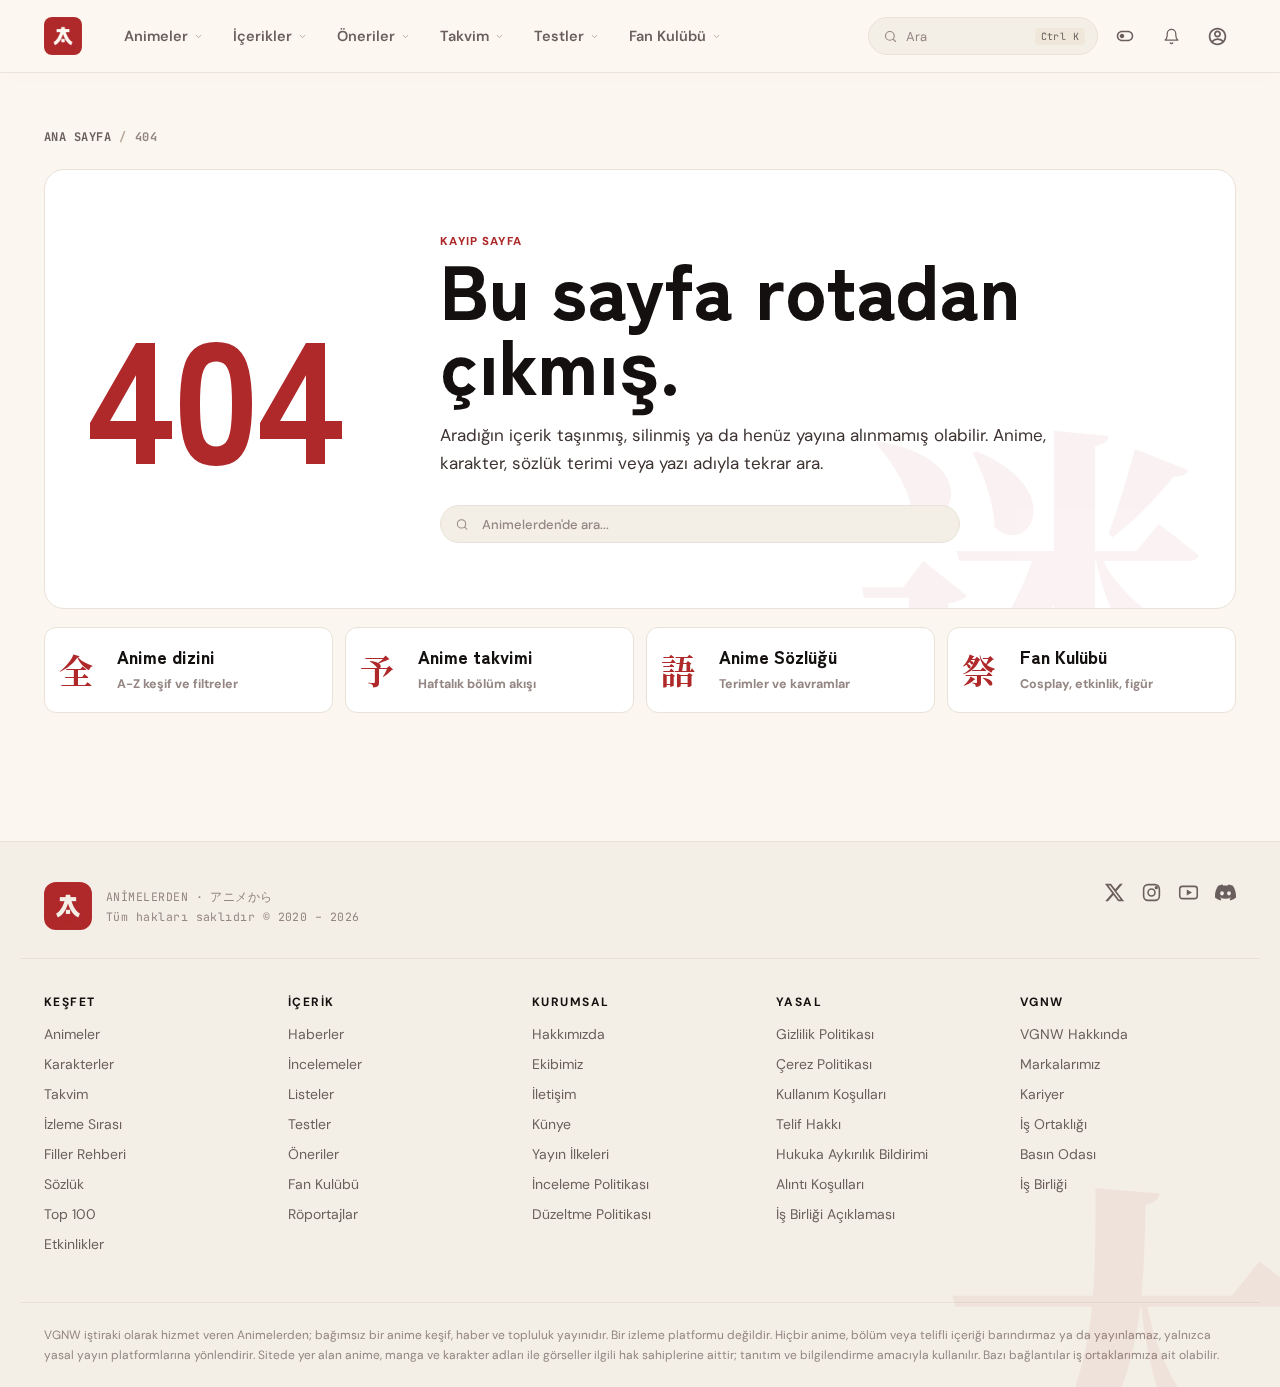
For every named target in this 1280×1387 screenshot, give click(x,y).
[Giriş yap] (1217, 36)
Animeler (156, 36)
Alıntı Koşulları (820, 1184)
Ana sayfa (77, 137)
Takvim (464, 36)
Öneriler (366, 36)
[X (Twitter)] (1114, 892)
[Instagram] (1151, 892)
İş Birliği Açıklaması (835, 1214)
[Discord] (1225, 892)
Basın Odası (1058, 1154)
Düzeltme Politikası (591, 1214)
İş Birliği (1043, 1184)
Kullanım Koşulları (831, 1094)
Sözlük (64, 1184)
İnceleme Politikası (590, 1184)
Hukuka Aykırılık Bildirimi (852, 1154)
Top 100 (70, 1214)
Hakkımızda (568, 1034)
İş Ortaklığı (1053, 1124)
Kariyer (1042, 1094)
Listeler (311, 1094)
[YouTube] (1188, 892)
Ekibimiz (557, 1064)
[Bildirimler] (1171, 36)
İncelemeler (325, 1064)
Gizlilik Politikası (825, 1034)
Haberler (316, 1034)
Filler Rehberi (85, 1154)
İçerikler (262, 36)
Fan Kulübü (667, 36)
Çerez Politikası (824, 1064)
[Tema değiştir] (1125, 36)
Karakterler (79, 1064)
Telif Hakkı (808, 1124)
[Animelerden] (63, 36)
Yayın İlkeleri (570, 1154)
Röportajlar (323, 1214)
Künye (551, 1124)
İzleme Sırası (83, 1124)
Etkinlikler (74, 1244)
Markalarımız (1060, 1064)
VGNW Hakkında (1074, 1034)
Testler (559, 36)
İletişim (554, 1094)
